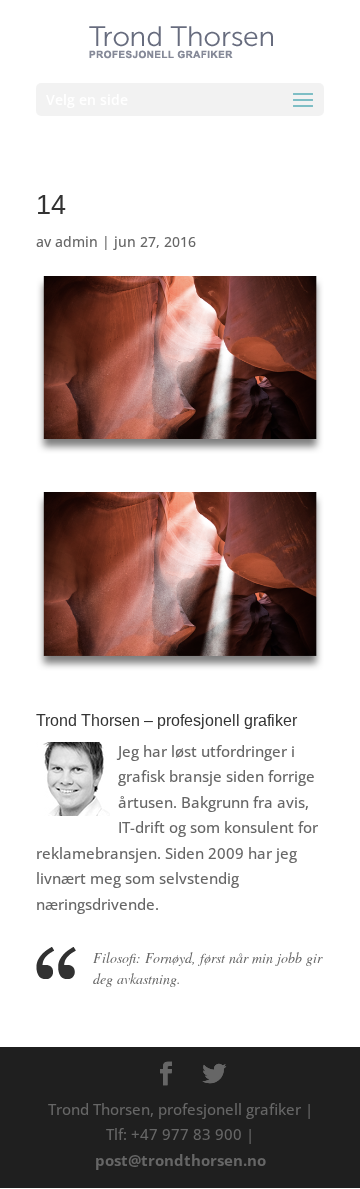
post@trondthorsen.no (180, 1160)
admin (76, 241)
